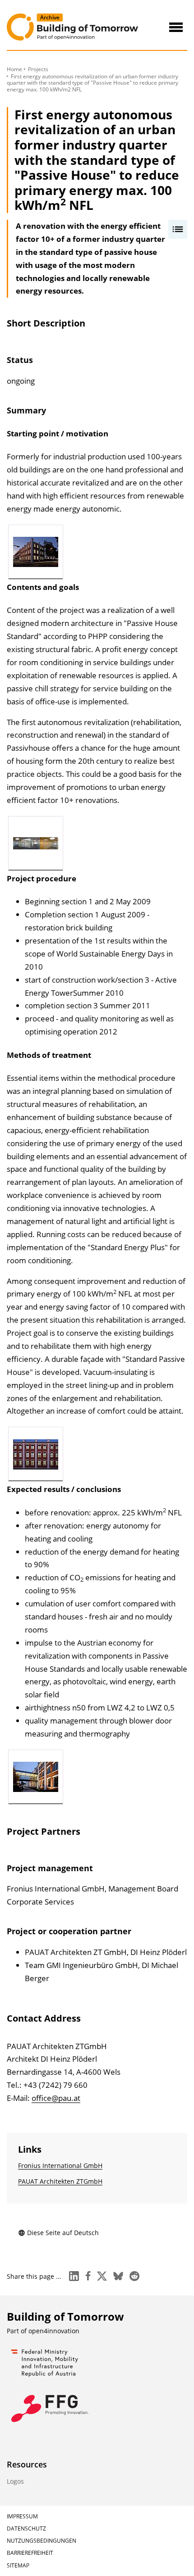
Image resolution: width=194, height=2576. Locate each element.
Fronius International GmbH (60, 2166)
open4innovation (54, 2331)
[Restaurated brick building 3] (36, 1777)
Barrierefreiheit (30, 2553)
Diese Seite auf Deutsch (63, 2233)
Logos (15, 2481)
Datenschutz (26, 2528)
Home (14, 69)
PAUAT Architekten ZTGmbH (60, 2181)
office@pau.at (56, 2098)
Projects (38, 69)
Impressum (22, 2516)
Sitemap (18, 2565)
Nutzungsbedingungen (42, 2541)
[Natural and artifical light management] (36, 1454)
